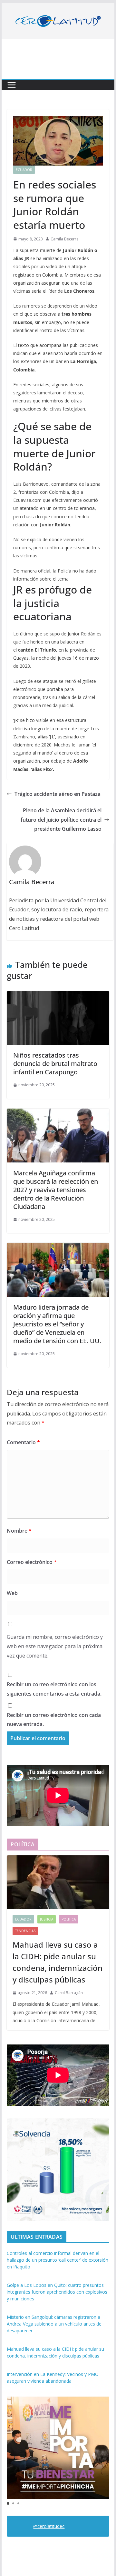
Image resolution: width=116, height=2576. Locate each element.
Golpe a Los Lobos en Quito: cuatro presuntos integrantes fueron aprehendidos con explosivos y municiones (57, 2292)
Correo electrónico (32, 1562)
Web (12, 1593)
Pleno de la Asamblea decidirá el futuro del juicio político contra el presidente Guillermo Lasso (61, 820)
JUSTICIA (47, 1919)
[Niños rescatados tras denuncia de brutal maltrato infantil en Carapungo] (58, 996)
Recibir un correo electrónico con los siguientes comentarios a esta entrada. (54, 1689)
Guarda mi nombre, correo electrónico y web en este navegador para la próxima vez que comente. (55, 1646)
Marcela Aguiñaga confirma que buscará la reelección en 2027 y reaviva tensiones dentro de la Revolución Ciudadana (56, 1190)
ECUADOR (24, 170)
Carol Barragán (69, 1993)
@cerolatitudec (49, 2526)
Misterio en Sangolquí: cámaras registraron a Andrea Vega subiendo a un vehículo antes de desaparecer (54, 2324)
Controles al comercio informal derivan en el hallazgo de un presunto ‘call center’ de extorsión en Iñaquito (58, 2260)
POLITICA (69, 1919)
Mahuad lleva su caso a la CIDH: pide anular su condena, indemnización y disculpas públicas (58, 1962)
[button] (8, 2503)
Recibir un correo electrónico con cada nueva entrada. (54, 1720)
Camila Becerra (65, 239)
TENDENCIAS (25, 1931)
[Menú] (12, 85)
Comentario (23, 1442)
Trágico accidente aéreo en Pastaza (58, 794)
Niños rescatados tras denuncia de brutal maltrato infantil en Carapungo (55, 1064)
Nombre (19, 1531)
